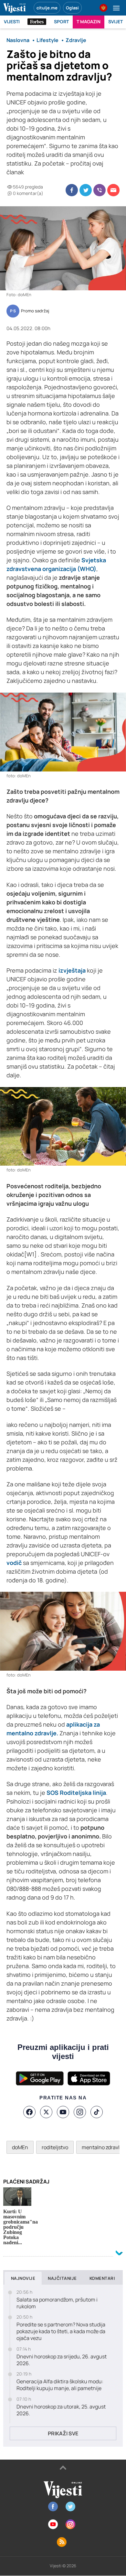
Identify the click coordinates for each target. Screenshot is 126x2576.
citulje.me (47, 8)
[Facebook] (29, 2112)
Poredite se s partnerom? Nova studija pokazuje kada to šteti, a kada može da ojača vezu (61, 2331)
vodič (14, 1563)
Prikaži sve (63, 2433)
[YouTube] (63, 2112)
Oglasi (72, 8)
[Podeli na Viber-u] (100, 190)
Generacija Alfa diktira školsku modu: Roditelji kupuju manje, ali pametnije (60, 2385)
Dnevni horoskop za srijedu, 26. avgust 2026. (62, 2360)
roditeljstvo (55, 2147)
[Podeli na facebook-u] (72, 190)
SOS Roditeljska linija (76, 1793)
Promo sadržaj (35, 311)
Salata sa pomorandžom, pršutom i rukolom (57, 2303)
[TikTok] (97, 2112)
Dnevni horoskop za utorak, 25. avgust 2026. (61, 2410)
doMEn (20, 2147)
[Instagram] (80, 2112)
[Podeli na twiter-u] (86, 190)
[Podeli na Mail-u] (113, 190)
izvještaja (72, 970)
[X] (46, 2112)
